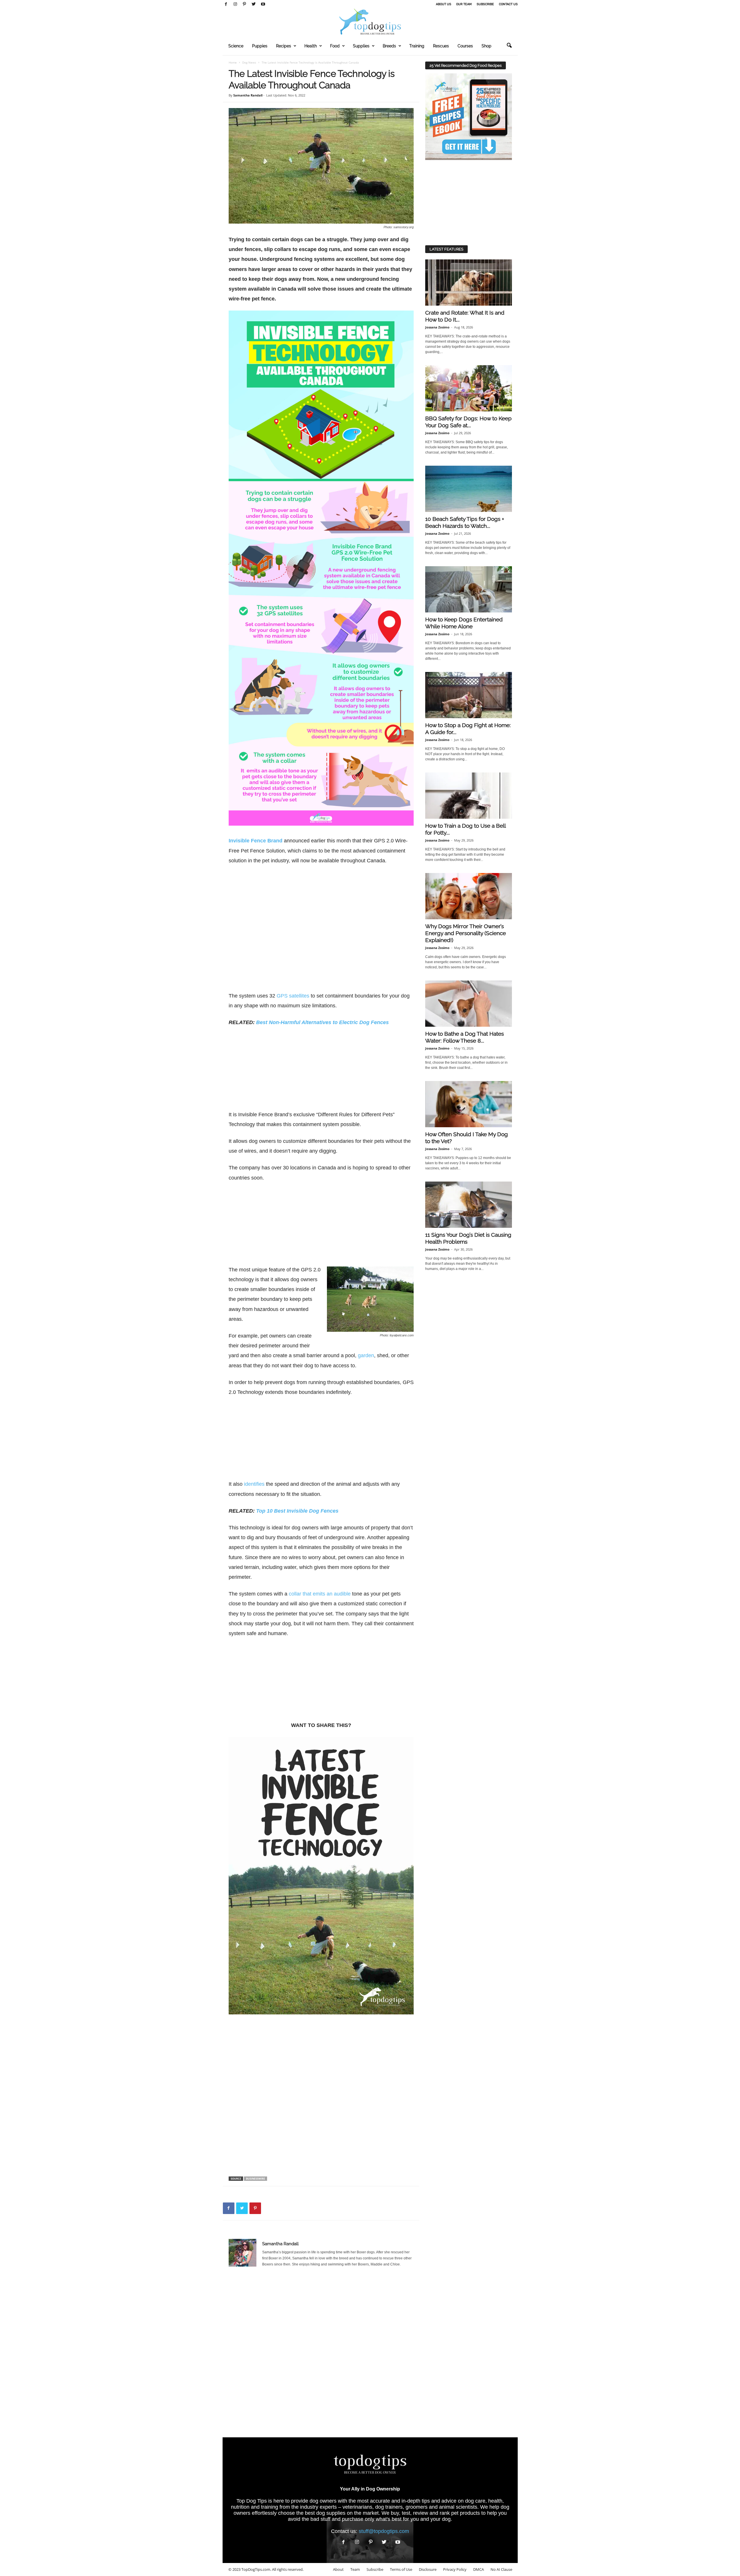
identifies (254, 1484)
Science (236, 46)
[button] (509, 46)
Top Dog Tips (252, 2501)
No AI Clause (501, 2569)
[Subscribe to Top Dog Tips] (469, 117)
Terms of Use (401, 2569)
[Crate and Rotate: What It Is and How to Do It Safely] (469, 283)
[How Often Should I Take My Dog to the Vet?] (469, 1104)
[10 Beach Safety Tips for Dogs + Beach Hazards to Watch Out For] (469, 489)
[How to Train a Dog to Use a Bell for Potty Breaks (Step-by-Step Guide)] (469, 796)
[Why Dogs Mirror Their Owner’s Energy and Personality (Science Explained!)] (469, 896)
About (338, 2569)
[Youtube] (263, 4)
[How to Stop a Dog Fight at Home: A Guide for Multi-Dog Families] (469, 695)
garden (366, 1355)
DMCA (479, 2569)
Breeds (389, 46)
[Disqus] (321, 2355)
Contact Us (508, 4)
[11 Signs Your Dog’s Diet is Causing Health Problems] (469, 1205)
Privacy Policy (455, 2569)
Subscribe (485, 4)
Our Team (464, 4)
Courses (465, 46)
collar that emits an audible (320, 1594)
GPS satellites (293, 996)
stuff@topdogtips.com (384, 2531)
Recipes (284, 46)
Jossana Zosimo (437, 327)
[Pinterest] (245, 4)
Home (233, 62)
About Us (444, 4)
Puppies (260, 46)
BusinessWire (256, 2179)
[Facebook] (226, 4)
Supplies (361, 46)
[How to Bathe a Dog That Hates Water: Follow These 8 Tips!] (469, 1004)
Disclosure (428, 2569)
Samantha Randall (248, 95)
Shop (486, 46)
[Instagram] (235, 4)
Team (355, 2569)
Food (335, 46)
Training (417, 46)
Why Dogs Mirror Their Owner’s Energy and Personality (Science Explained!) (466, 933)
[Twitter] (254, 4)
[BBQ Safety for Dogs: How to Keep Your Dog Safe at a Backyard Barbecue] (469, 388)
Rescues (441, 46)
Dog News (249, 62)
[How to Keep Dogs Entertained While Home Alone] (469, 589)
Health (311, 46)
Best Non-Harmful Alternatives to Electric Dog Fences (322, 1022)
